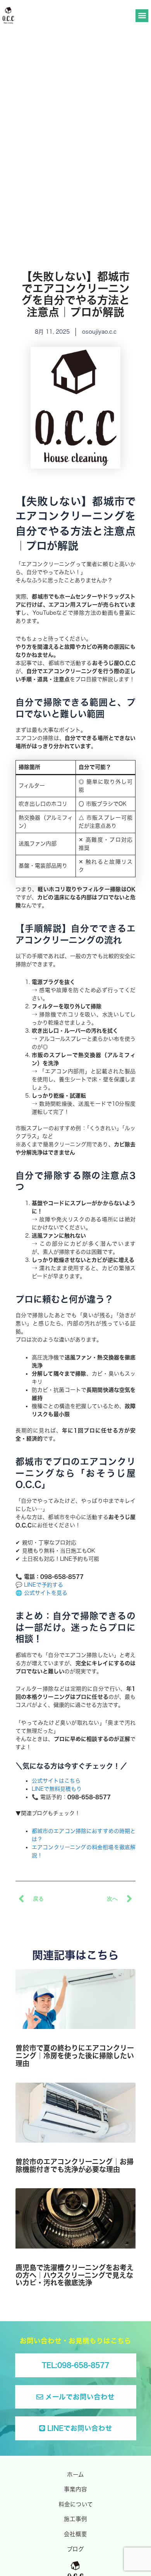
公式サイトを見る (46, 1593)
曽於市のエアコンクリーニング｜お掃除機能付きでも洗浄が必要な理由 (75, 2165)
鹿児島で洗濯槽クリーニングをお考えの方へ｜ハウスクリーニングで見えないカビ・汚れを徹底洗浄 (75, 2275)
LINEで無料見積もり (57, 1789)
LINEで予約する (44, 1585)
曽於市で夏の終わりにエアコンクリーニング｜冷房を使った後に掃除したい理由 (75, 2056)
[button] (142, 16)
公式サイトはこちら (56, 1781)
